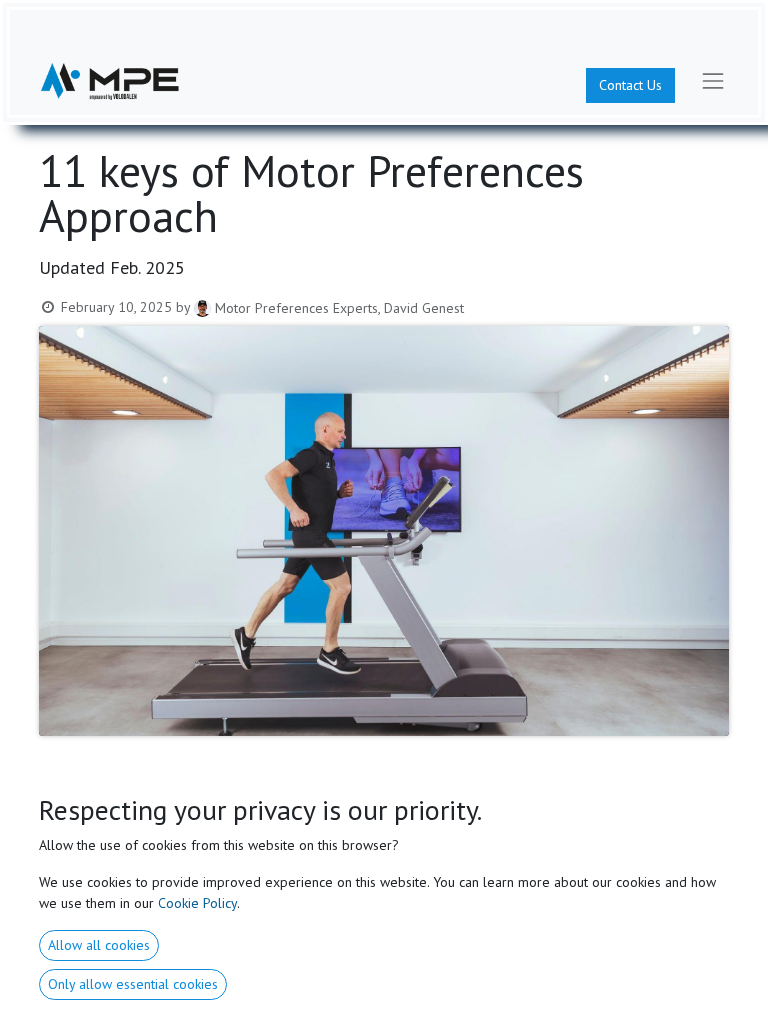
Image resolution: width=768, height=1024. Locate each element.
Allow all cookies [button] (99, 945)
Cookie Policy (197, 903)
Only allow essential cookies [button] (133, 984)
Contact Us (630, 85)
